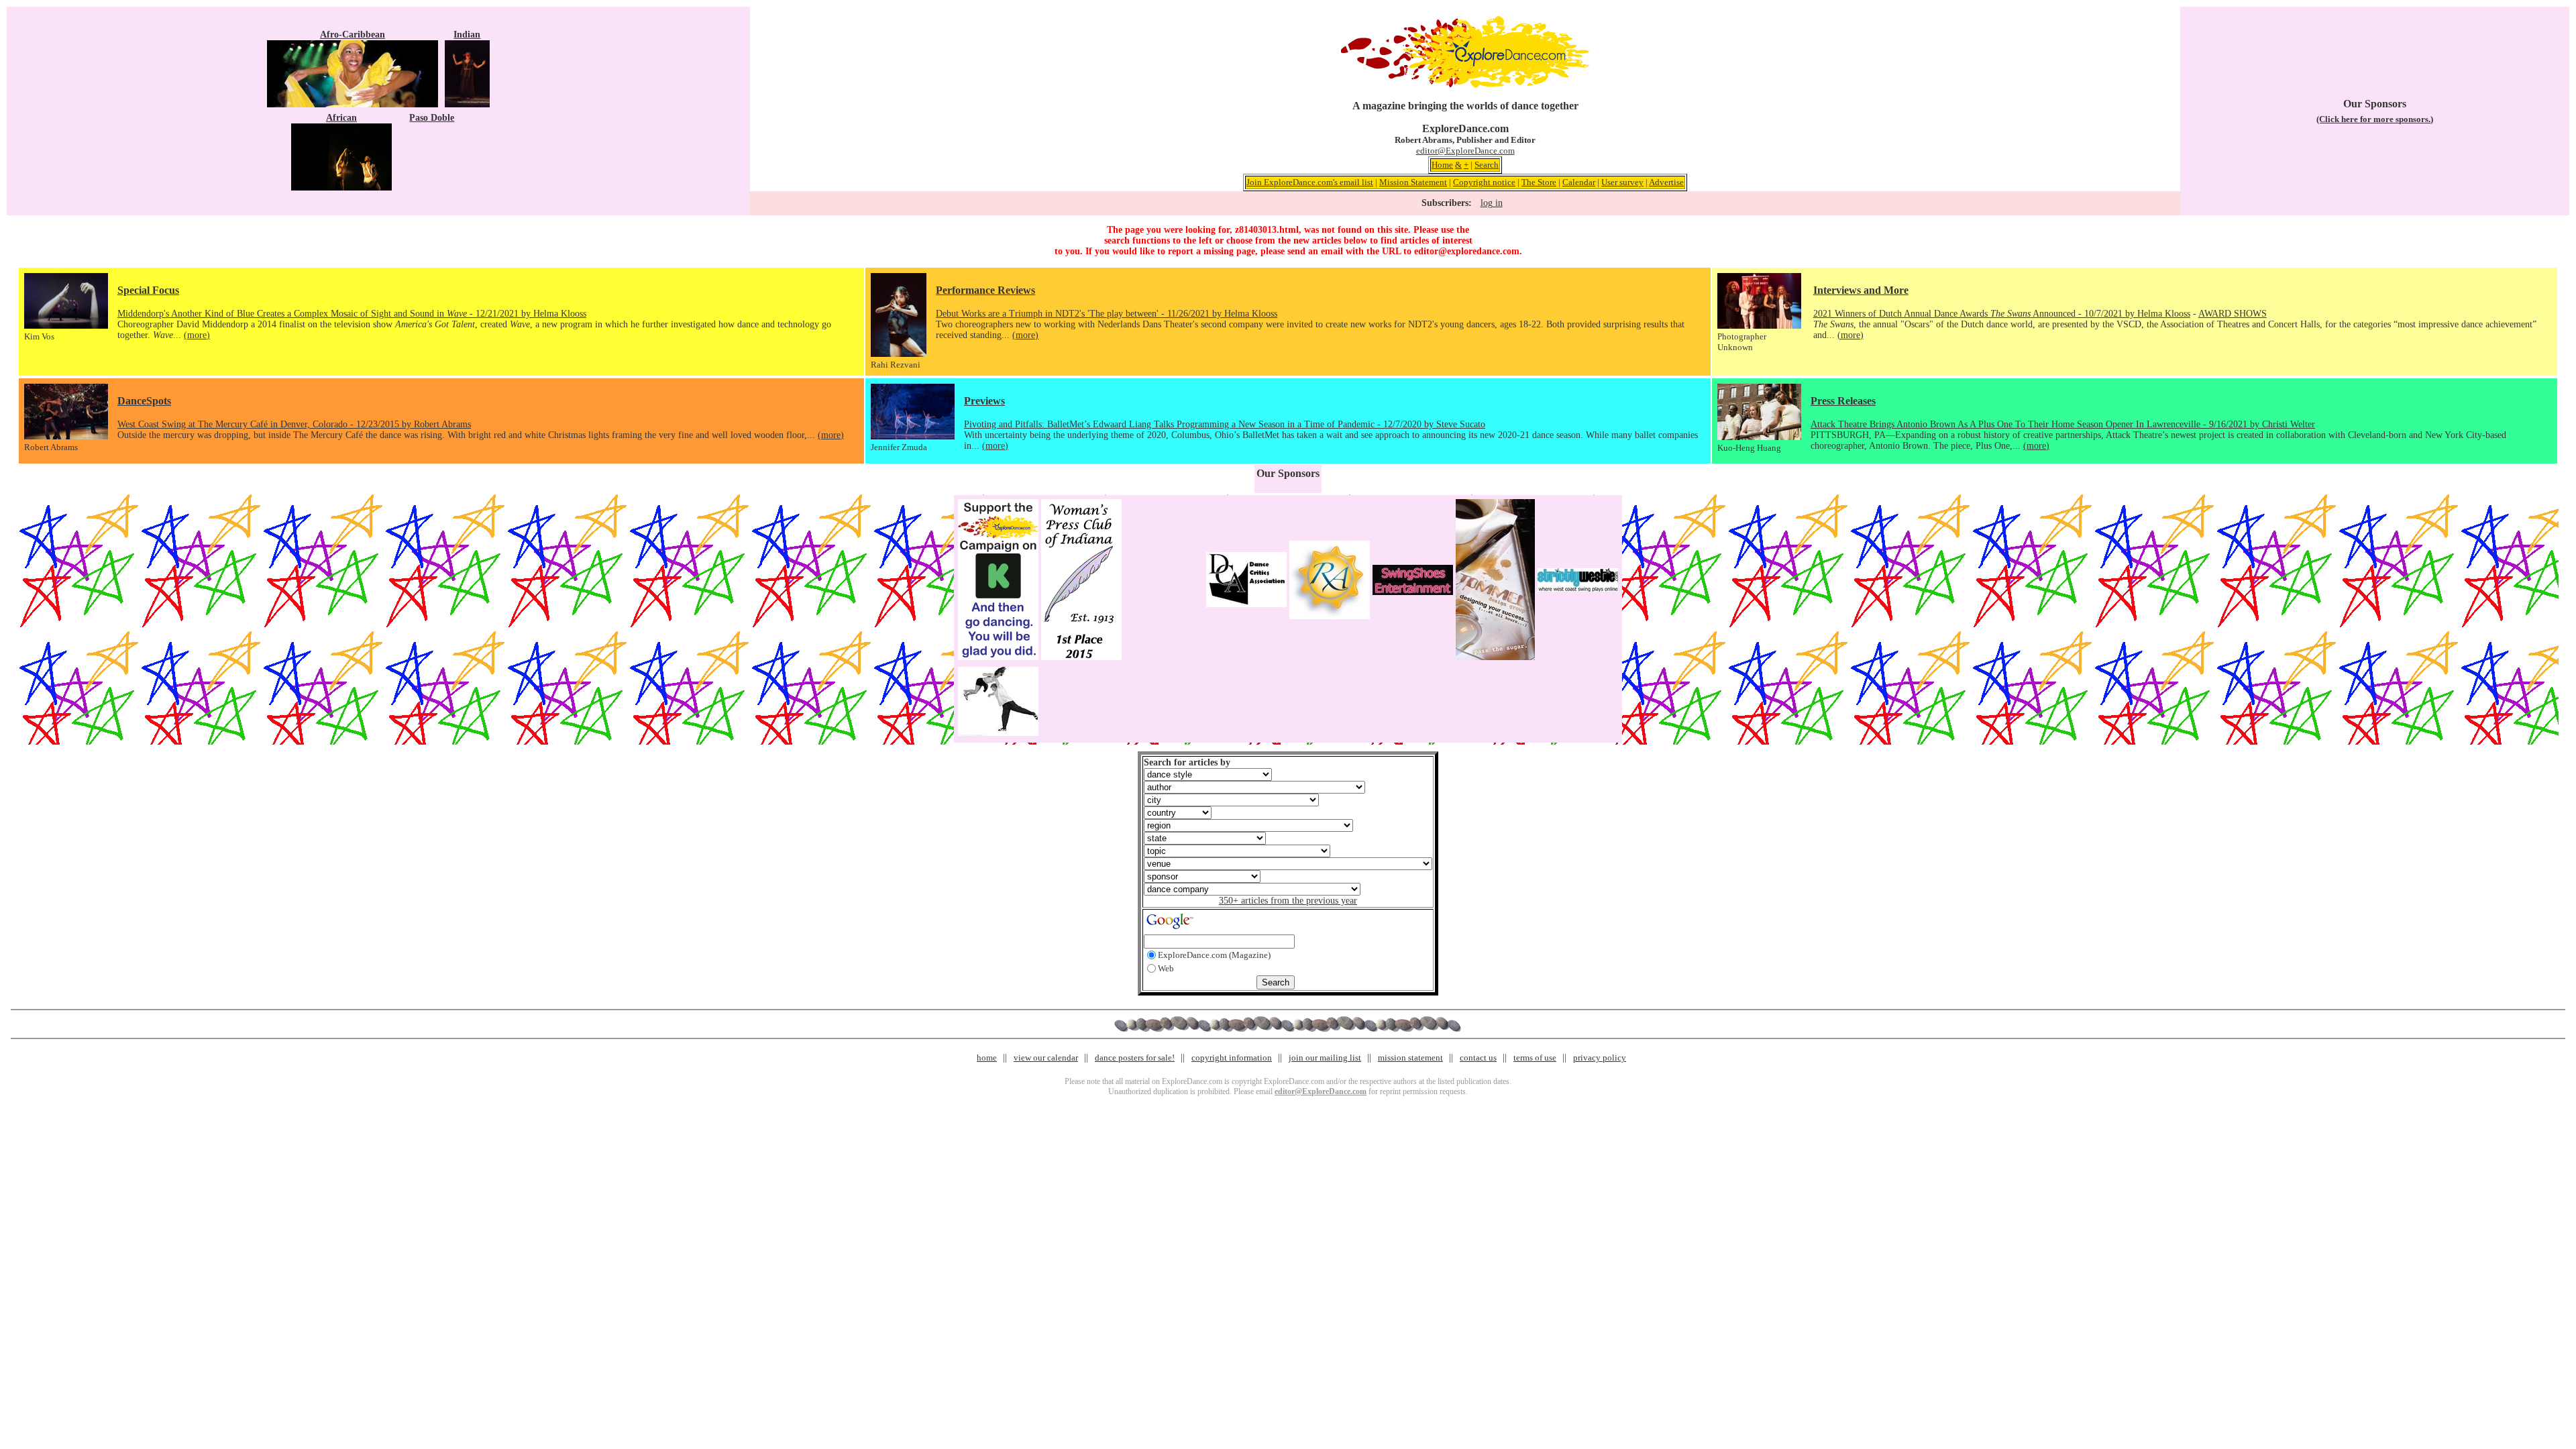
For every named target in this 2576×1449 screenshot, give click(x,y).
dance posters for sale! (1135, 1058)
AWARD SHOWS (2233, 314)
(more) (197, 335)
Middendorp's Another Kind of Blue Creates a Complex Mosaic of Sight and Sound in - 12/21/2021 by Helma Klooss (352, 314)
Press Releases (1843, 401)
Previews (984, 401)
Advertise (1666, 182)
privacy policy (1600, 1058)
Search (1487, 165)
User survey (1622, 182)
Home (1442, 165)
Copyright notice (1484, 182)
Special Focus (148, 290)
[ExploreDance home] (1465, 85)
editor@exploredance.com (1467, 251)
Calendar (1579, 182)
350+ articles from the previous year (1288, 901)
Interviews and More (1861, 290)
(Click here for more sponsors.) (2375, 119)
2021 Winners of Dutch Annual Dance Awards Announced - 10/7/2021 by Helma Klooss (2002, 314)
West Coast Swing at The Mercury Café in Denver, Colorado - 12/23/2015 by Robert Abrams (294, 424)
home (987, 1058)
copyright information (1232, 1058)
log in (1492, 203)
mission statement (1410, 1058)
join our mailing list (1325, 1058)
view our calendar (1046, 1058)
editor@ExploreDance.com (1465, 151)
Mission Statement (1413, 182)
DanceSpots (144, 401)
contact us (1478, 1058)
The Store (1539, 182)
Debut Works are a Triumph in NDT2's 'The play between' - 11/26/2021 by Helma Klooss (1107, 314)
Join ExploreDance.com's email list (1310, 182)
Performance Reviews (985, 290)
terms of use (1535, 1058)
